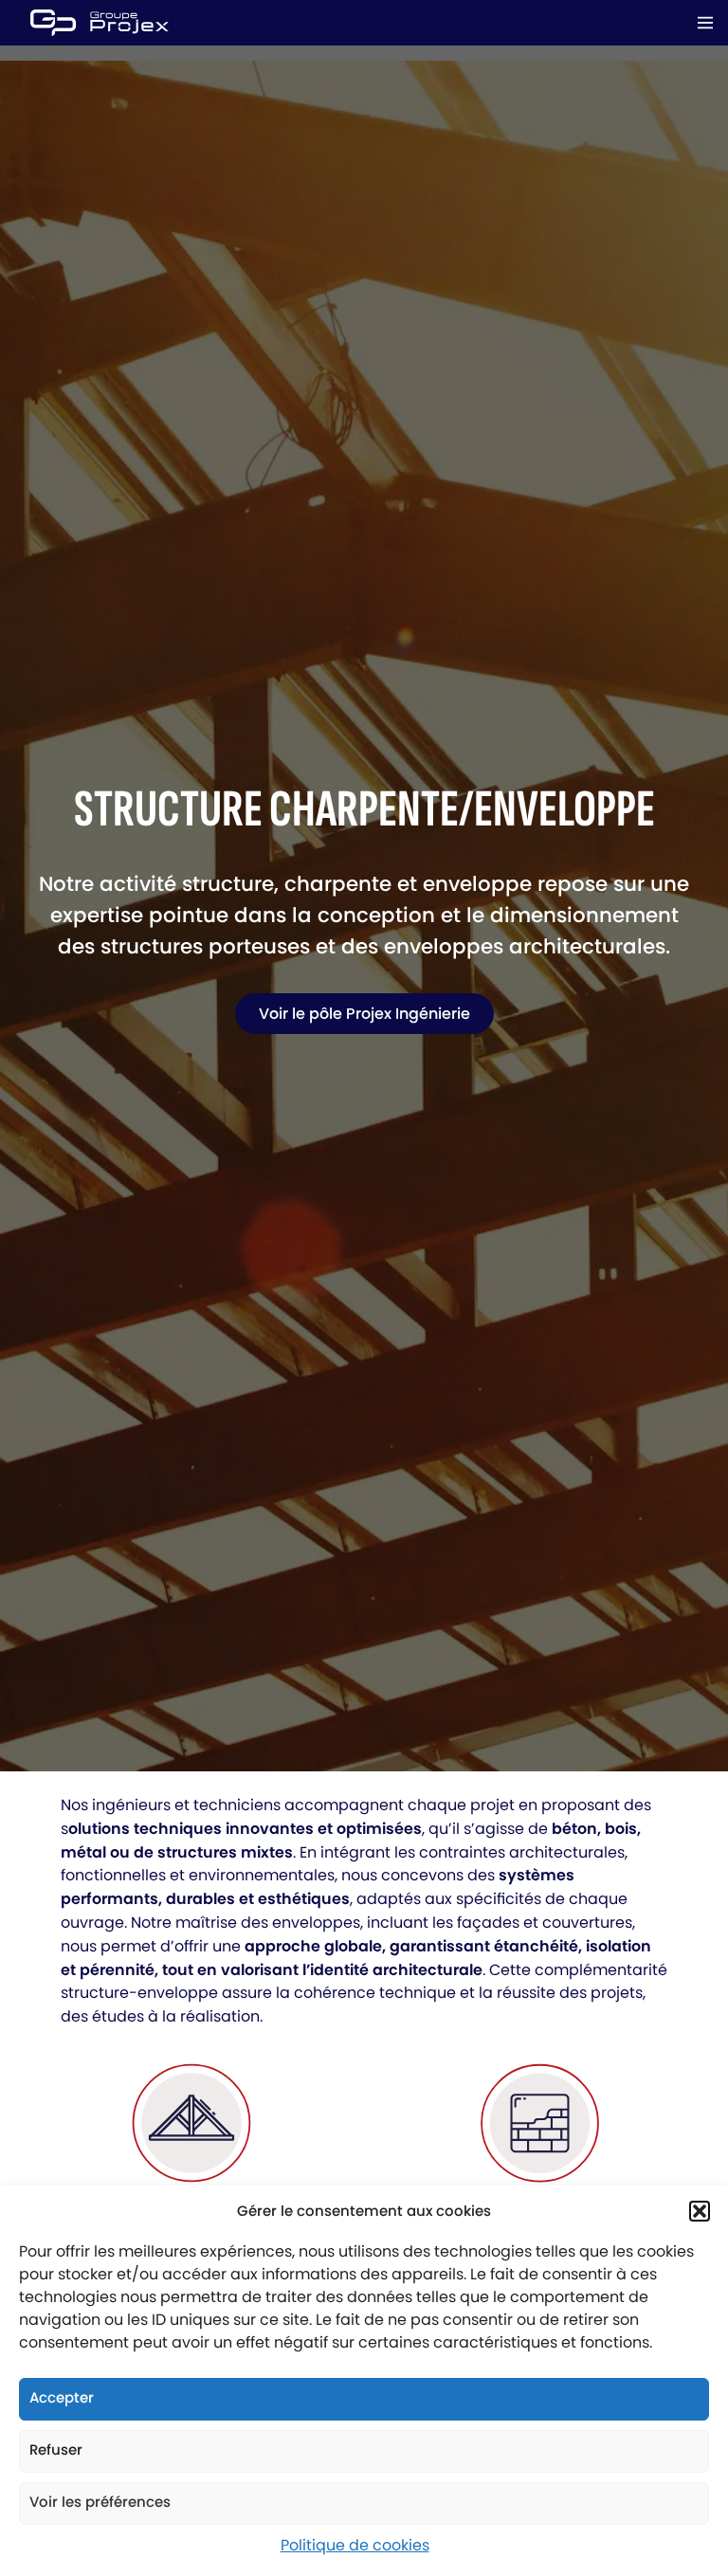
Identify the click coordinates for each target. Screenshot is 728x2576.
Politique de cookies (355, 2545)
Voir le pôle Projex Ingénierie (364, 1014)
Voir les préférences (100, 2502)
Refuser (56, 2449)
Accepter (62, 2397)
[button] (700, 2211)
